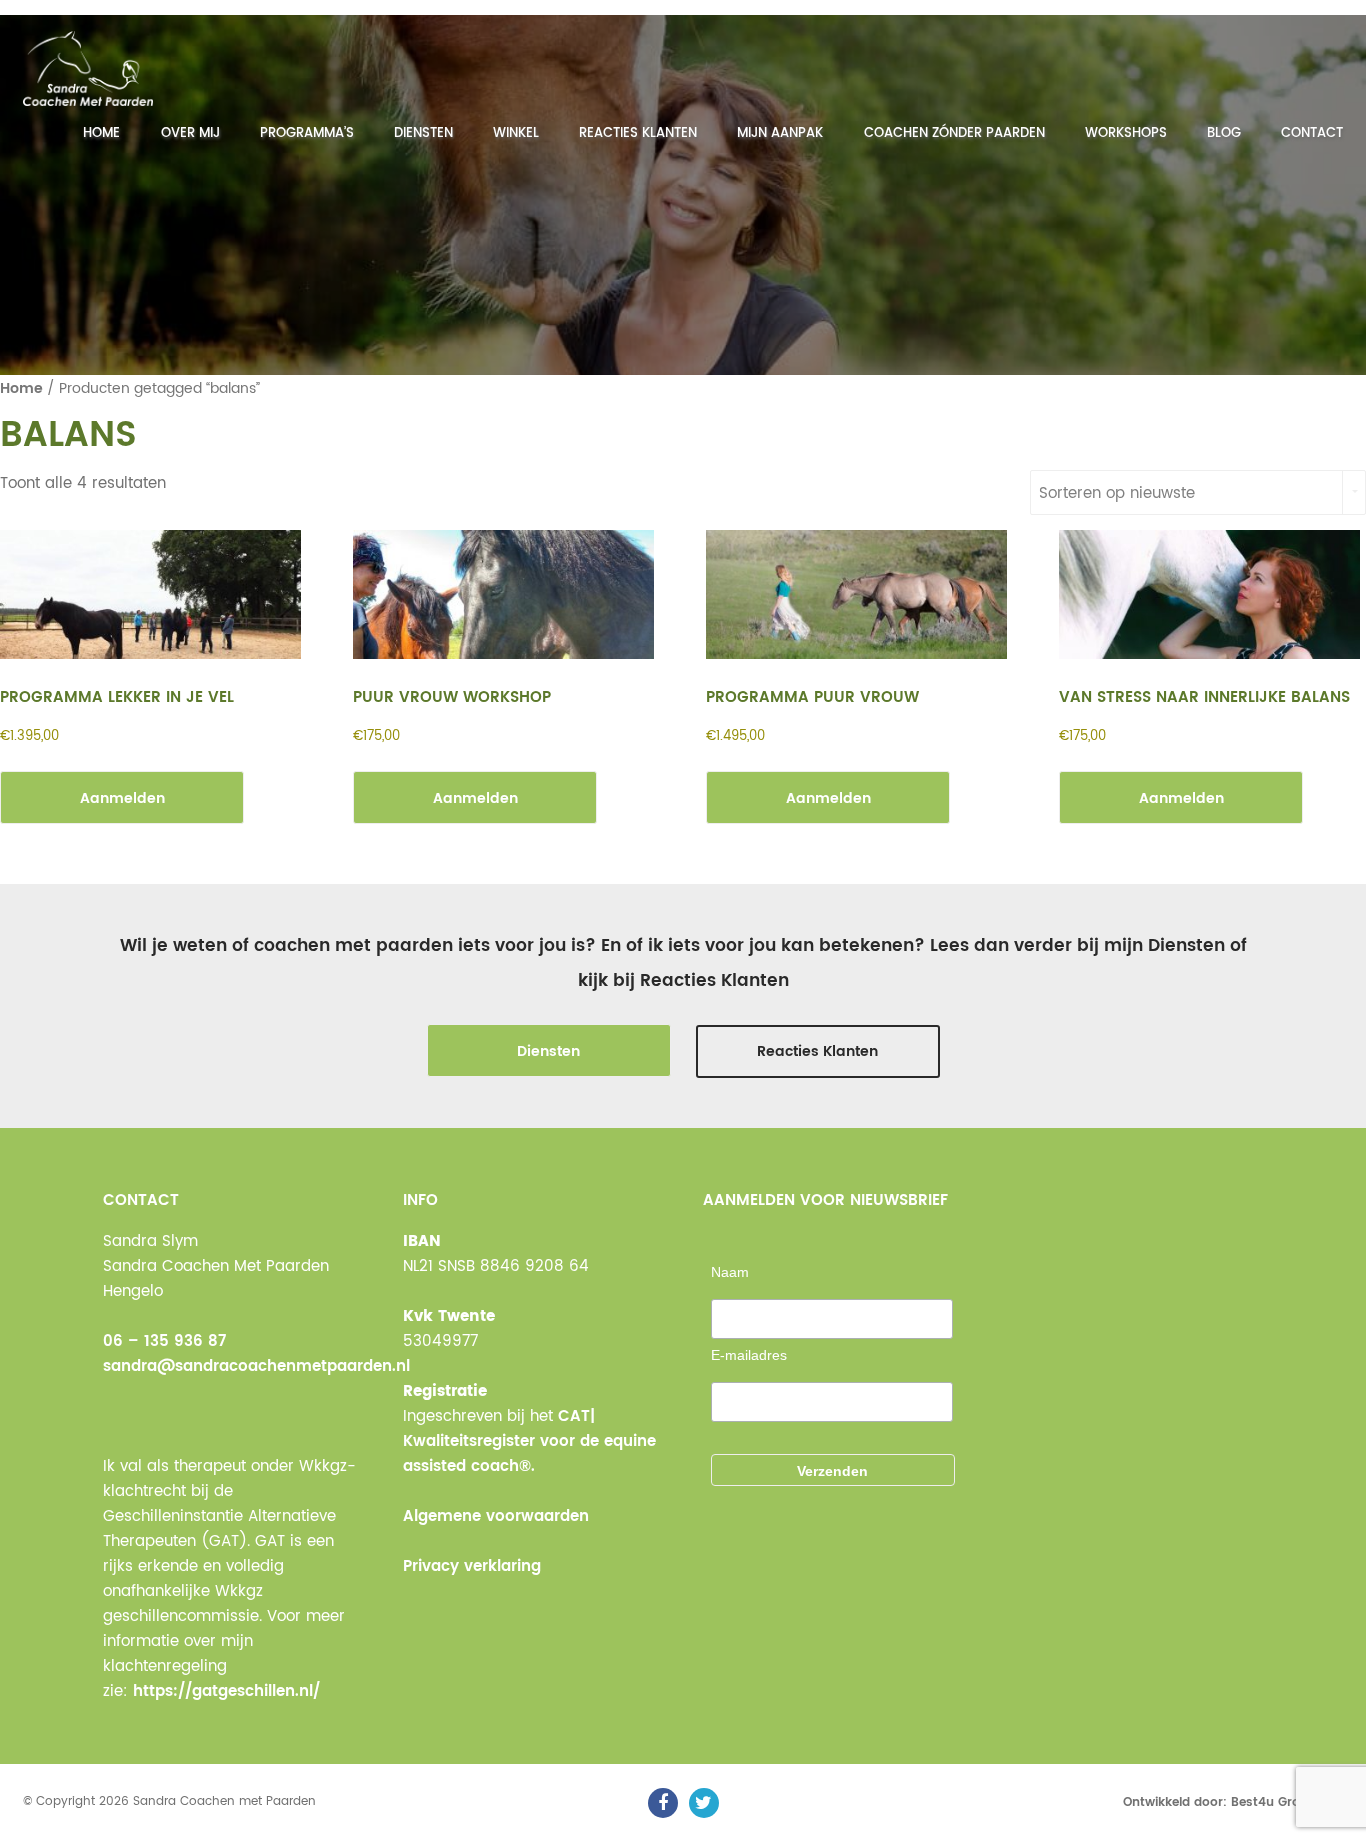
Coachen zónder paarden (954, 133)
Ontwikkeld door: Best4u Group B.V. (1233, 1802)
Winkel (516, 133)
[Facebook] (663, 1803)
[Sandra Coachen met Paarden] (88, 68)
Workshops (1126, 133)
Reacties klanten (638, 133)
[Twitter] (704, 1803)
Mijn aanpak (780, 133)
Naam (730, 1272)
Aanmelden (122, 798)
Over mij (190, 133)
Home (101, 133)
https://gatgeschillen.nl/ (226, 1691)
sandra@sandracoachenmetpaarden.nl (256, 1366)
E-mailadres (749, 1355)
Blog (1224, 133)
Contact (1312, 133)
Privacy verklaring (472, 1566)
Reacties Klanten (817, 1051)
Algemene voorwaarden (496, 1516)
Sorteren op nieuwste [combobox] (1117, 493)
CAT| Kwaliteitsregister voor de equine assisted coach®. (529, 1441)
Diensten (423, 133)
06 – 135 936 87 (164, 1341)
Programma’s (307, 133)
